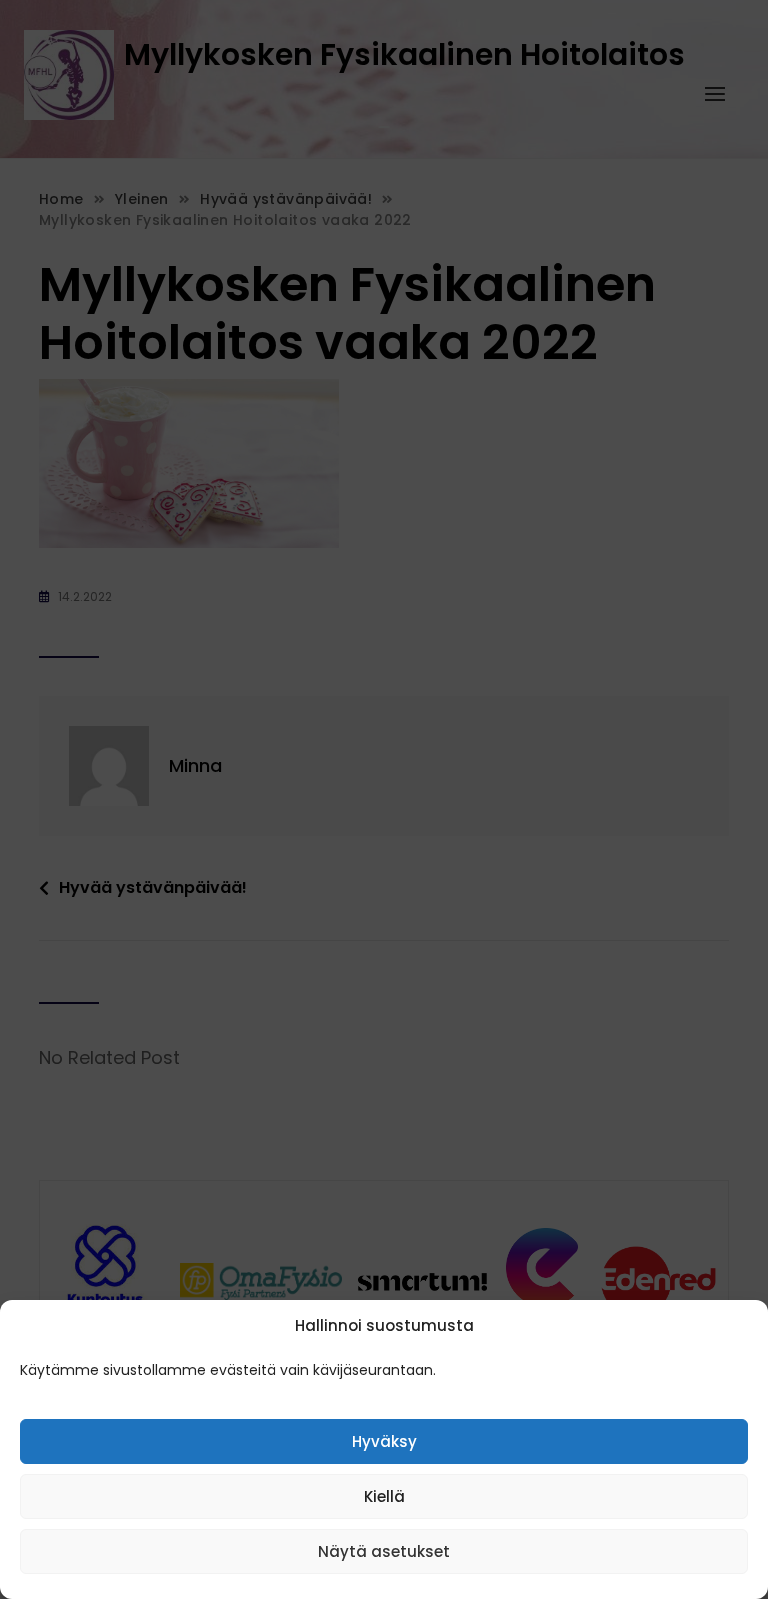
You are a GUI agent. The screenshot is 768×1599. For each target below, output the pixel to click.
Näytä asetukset (384, 1551)
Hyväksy (384, 1441)
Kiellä (384, 1496)
